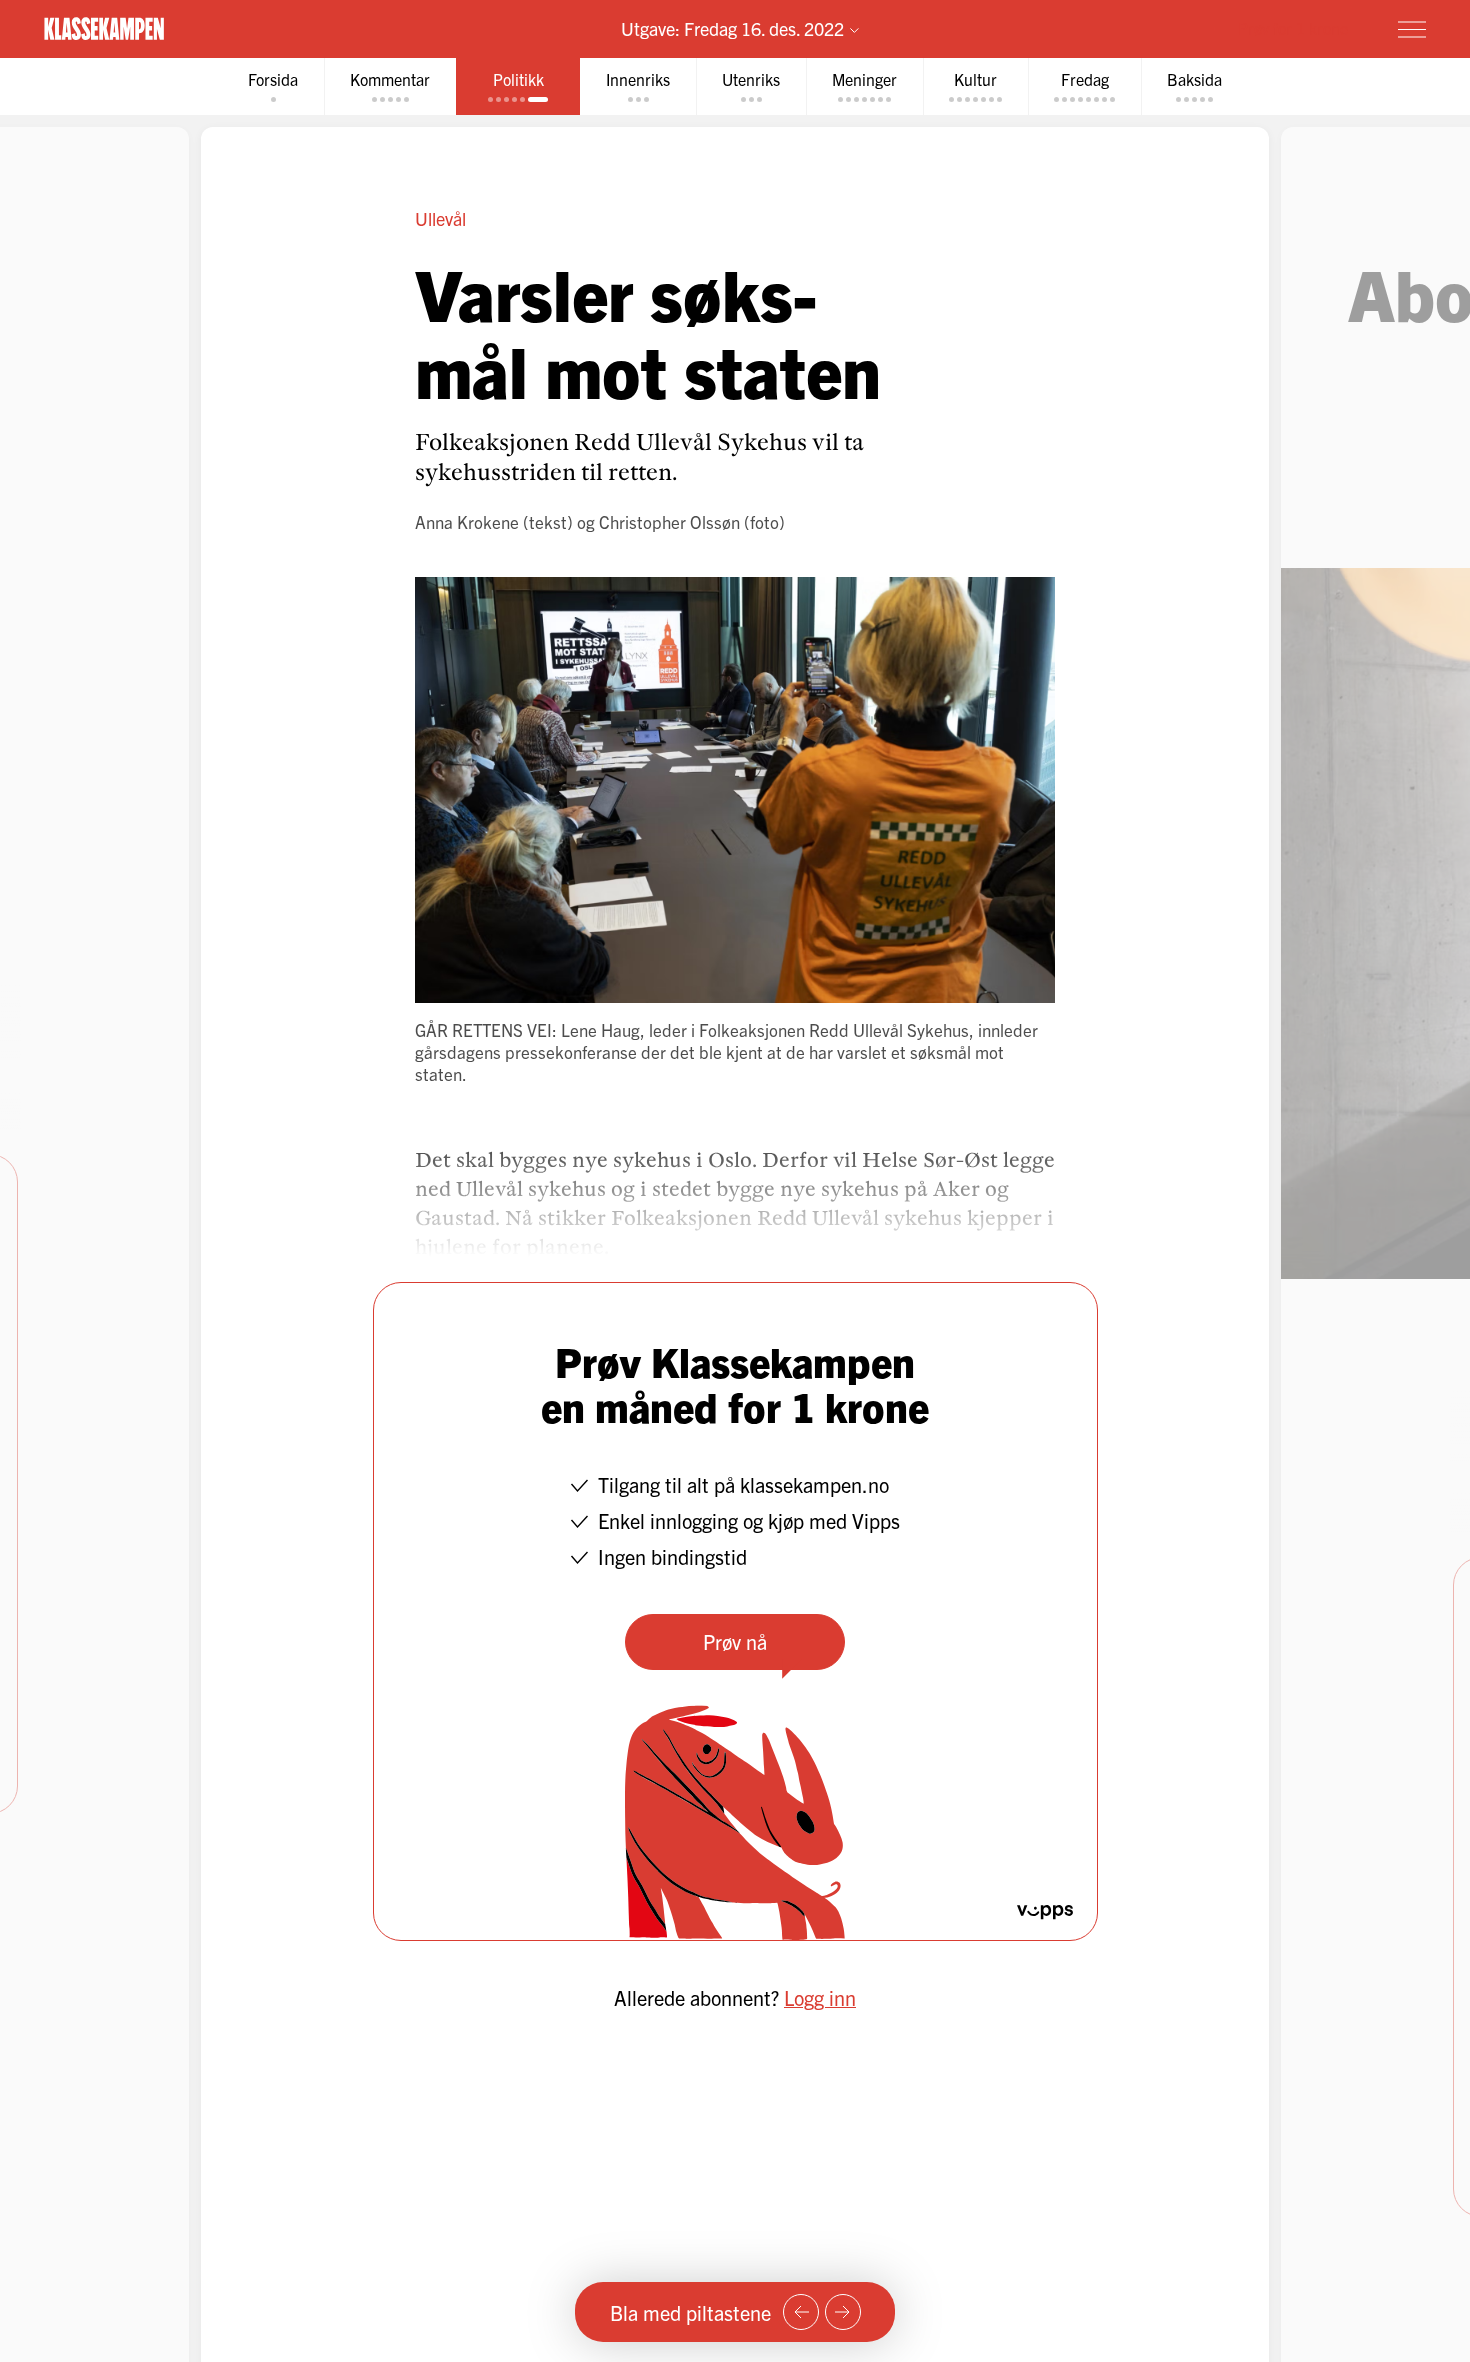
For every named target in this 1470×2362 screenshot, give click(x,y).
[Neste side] (843, 2312)
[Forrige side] (801, 2312)
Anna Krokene (467, 521)
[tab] (273, 86)
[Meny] (1412, 29)
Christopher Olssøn (669, 521)
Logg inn (820, 1997)
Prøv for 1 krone (1293, 28)
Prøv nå (735, 1641)
